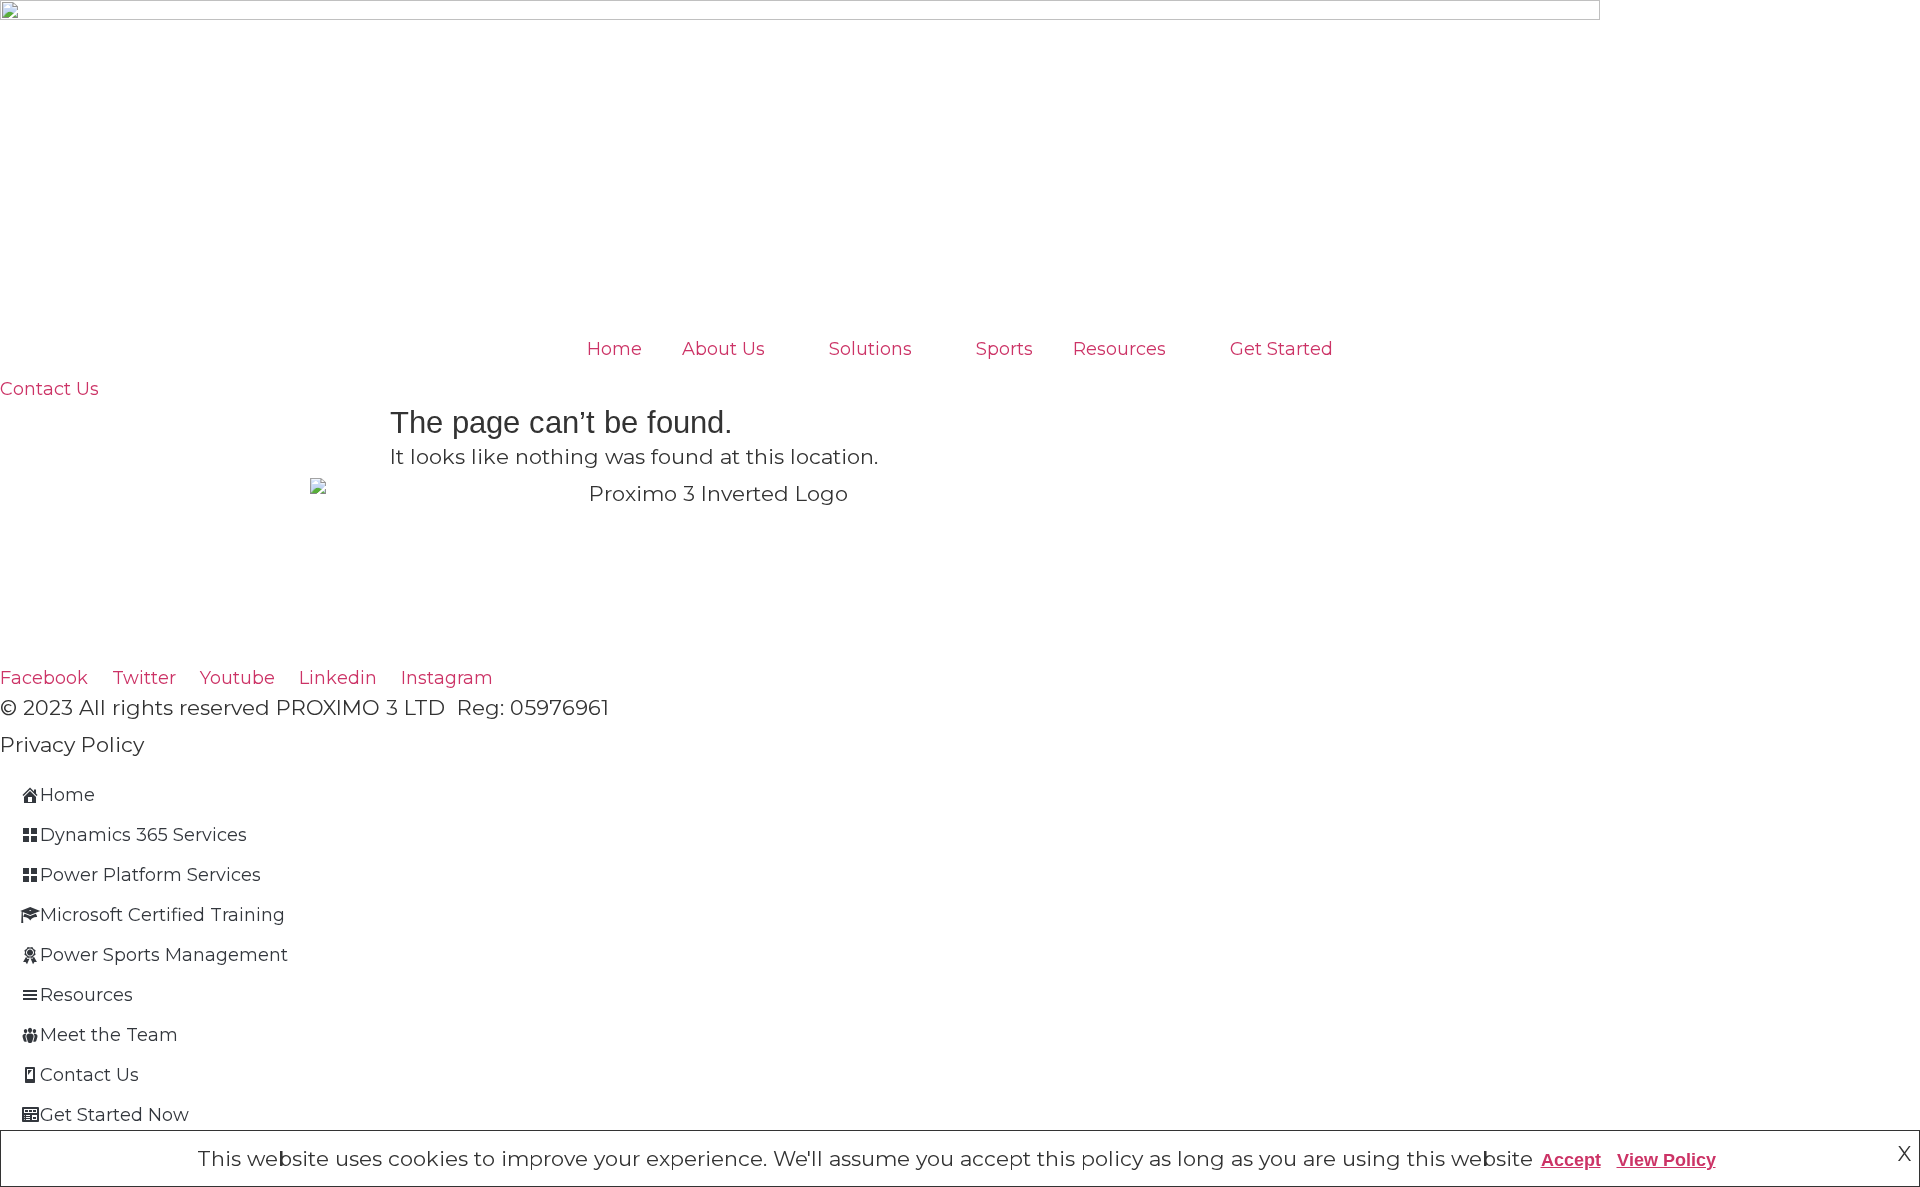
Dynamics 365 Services (143, 835)
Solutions (870, 349)
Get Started (1281, 349)
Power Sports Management (164, 955)
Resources (1119, 349)
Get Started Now (114, 1115)
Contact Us (89, 1075)
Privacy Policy (72, 744)
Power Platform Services (150, 875)
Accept (1571, 1160)
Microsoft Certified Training (162, 915)
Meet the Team (109, 1035)
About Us (723, 349)
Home (614, 349)
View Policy (1666, 1160)
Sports (1004, 349)
